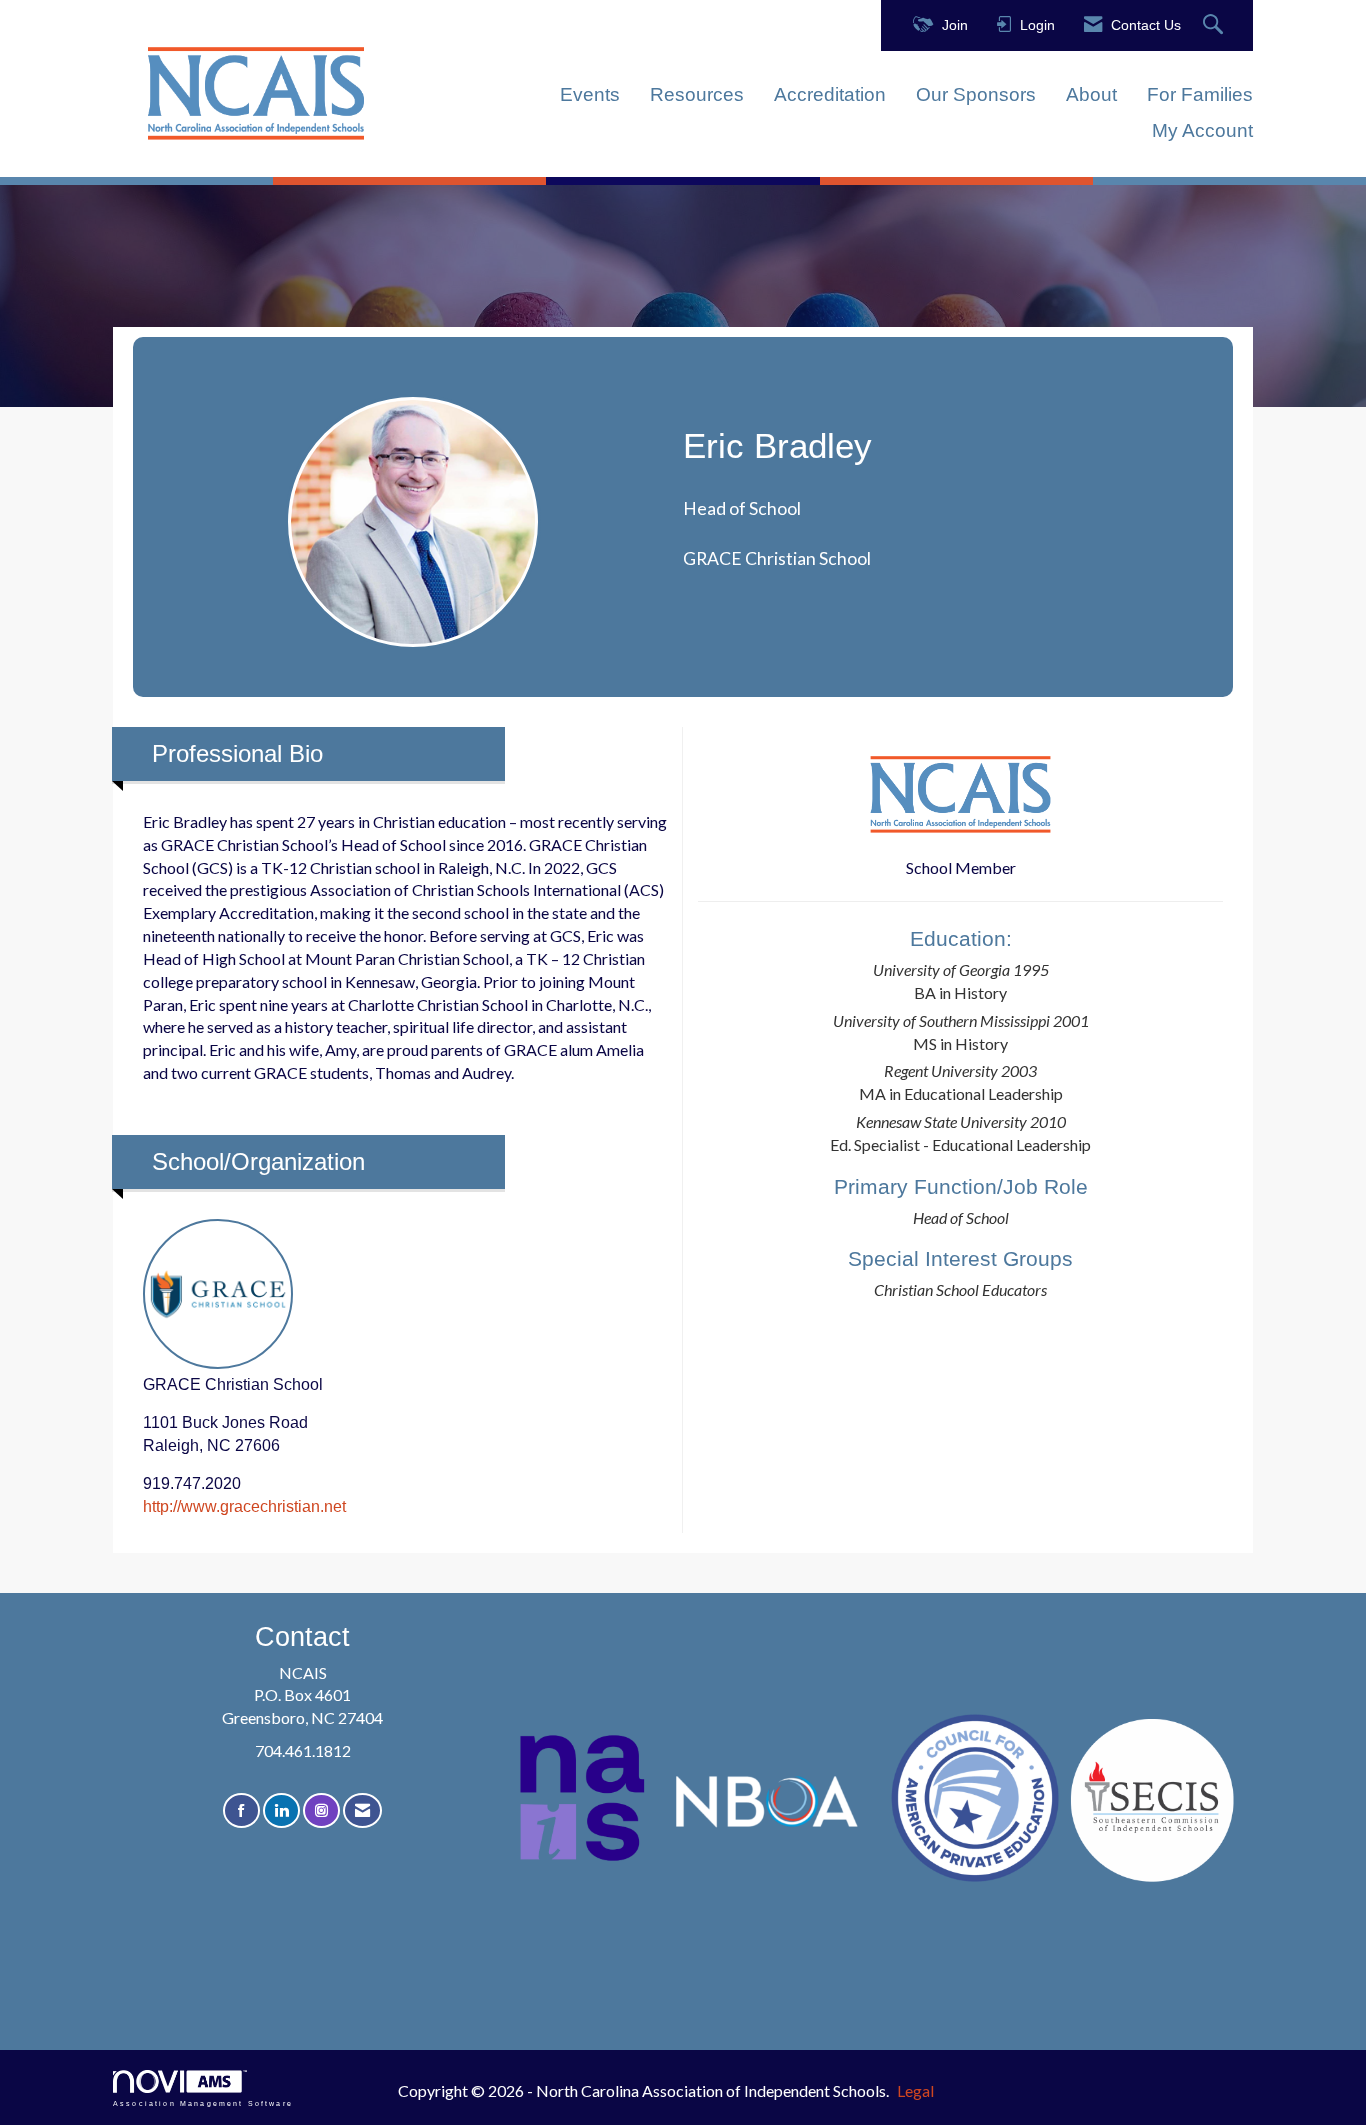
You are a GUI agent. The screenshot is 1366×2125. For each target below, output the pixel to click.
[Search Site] (1215, 25)
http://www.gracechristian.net (244, 1506)
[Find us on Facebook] (241, 1810)
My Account (1202, 130)
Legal (915, 2090)
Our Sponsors (976, 94)
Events (590, 94)
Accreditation (830, 94)
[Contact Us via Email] (362, 1810)
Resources (697, 94)
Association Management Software (203, 2103)
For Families (1200, 94)
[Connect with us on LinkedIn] (281, 1810)
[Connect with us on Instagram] (321, 1810)
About (1091, 94)
